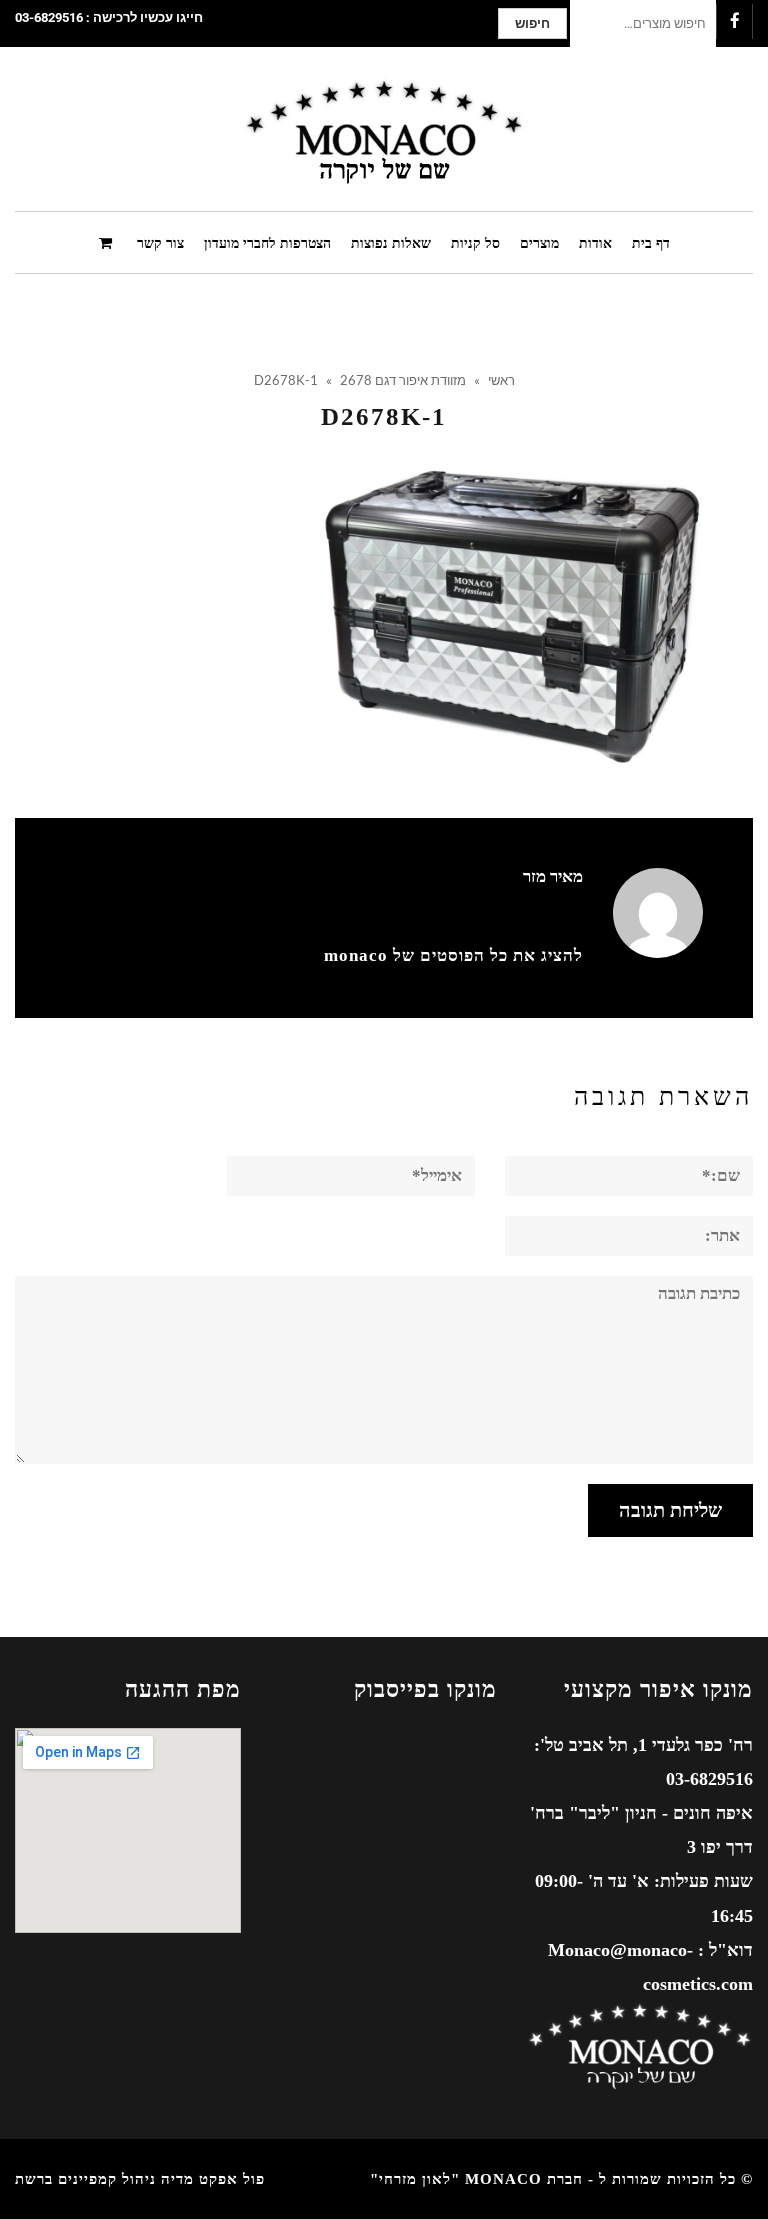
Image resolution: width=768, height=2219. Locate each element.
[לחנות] (108, 241)
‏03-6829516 (49, 17)
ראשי (501, 380)
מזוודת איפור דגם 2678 (403, 380)
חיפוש (532, 23)
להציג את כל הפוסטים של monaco (453, 955)
